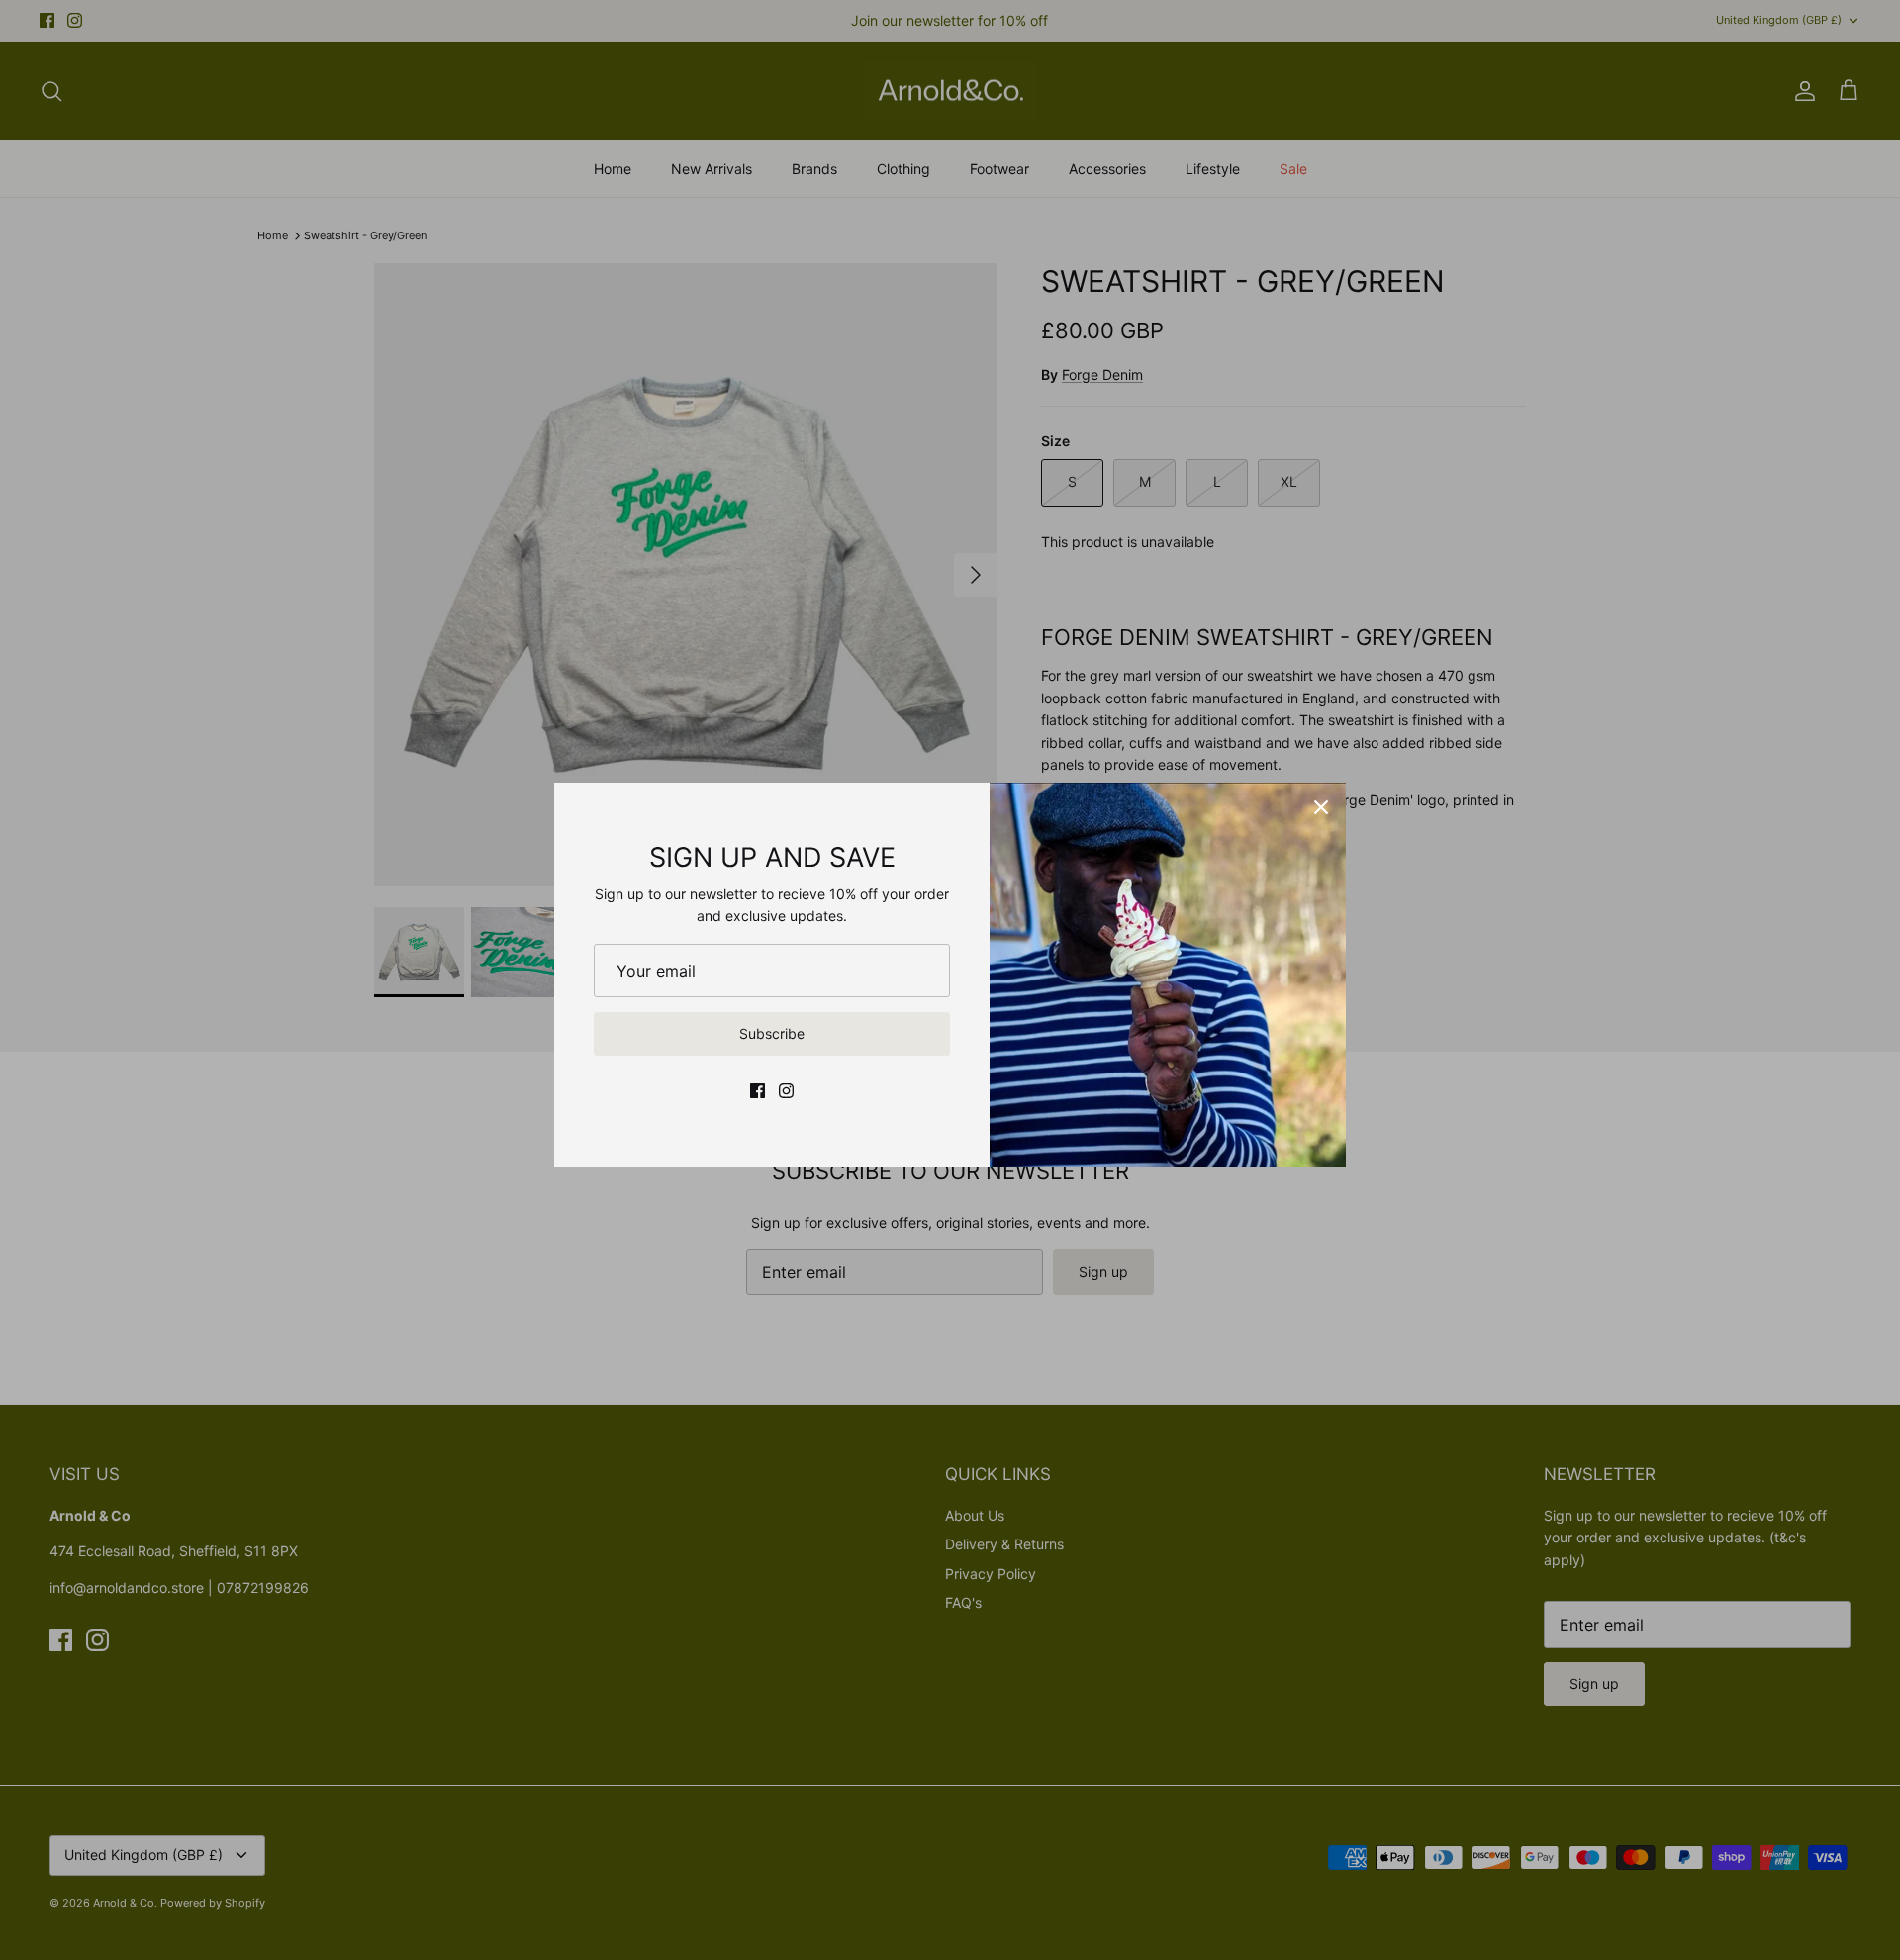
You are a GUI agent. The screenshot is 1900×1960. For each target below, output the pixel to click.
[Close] (1321, 807)
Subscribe (772, 1033)
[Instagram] (786, 1091)
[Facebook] (758, 1091)
